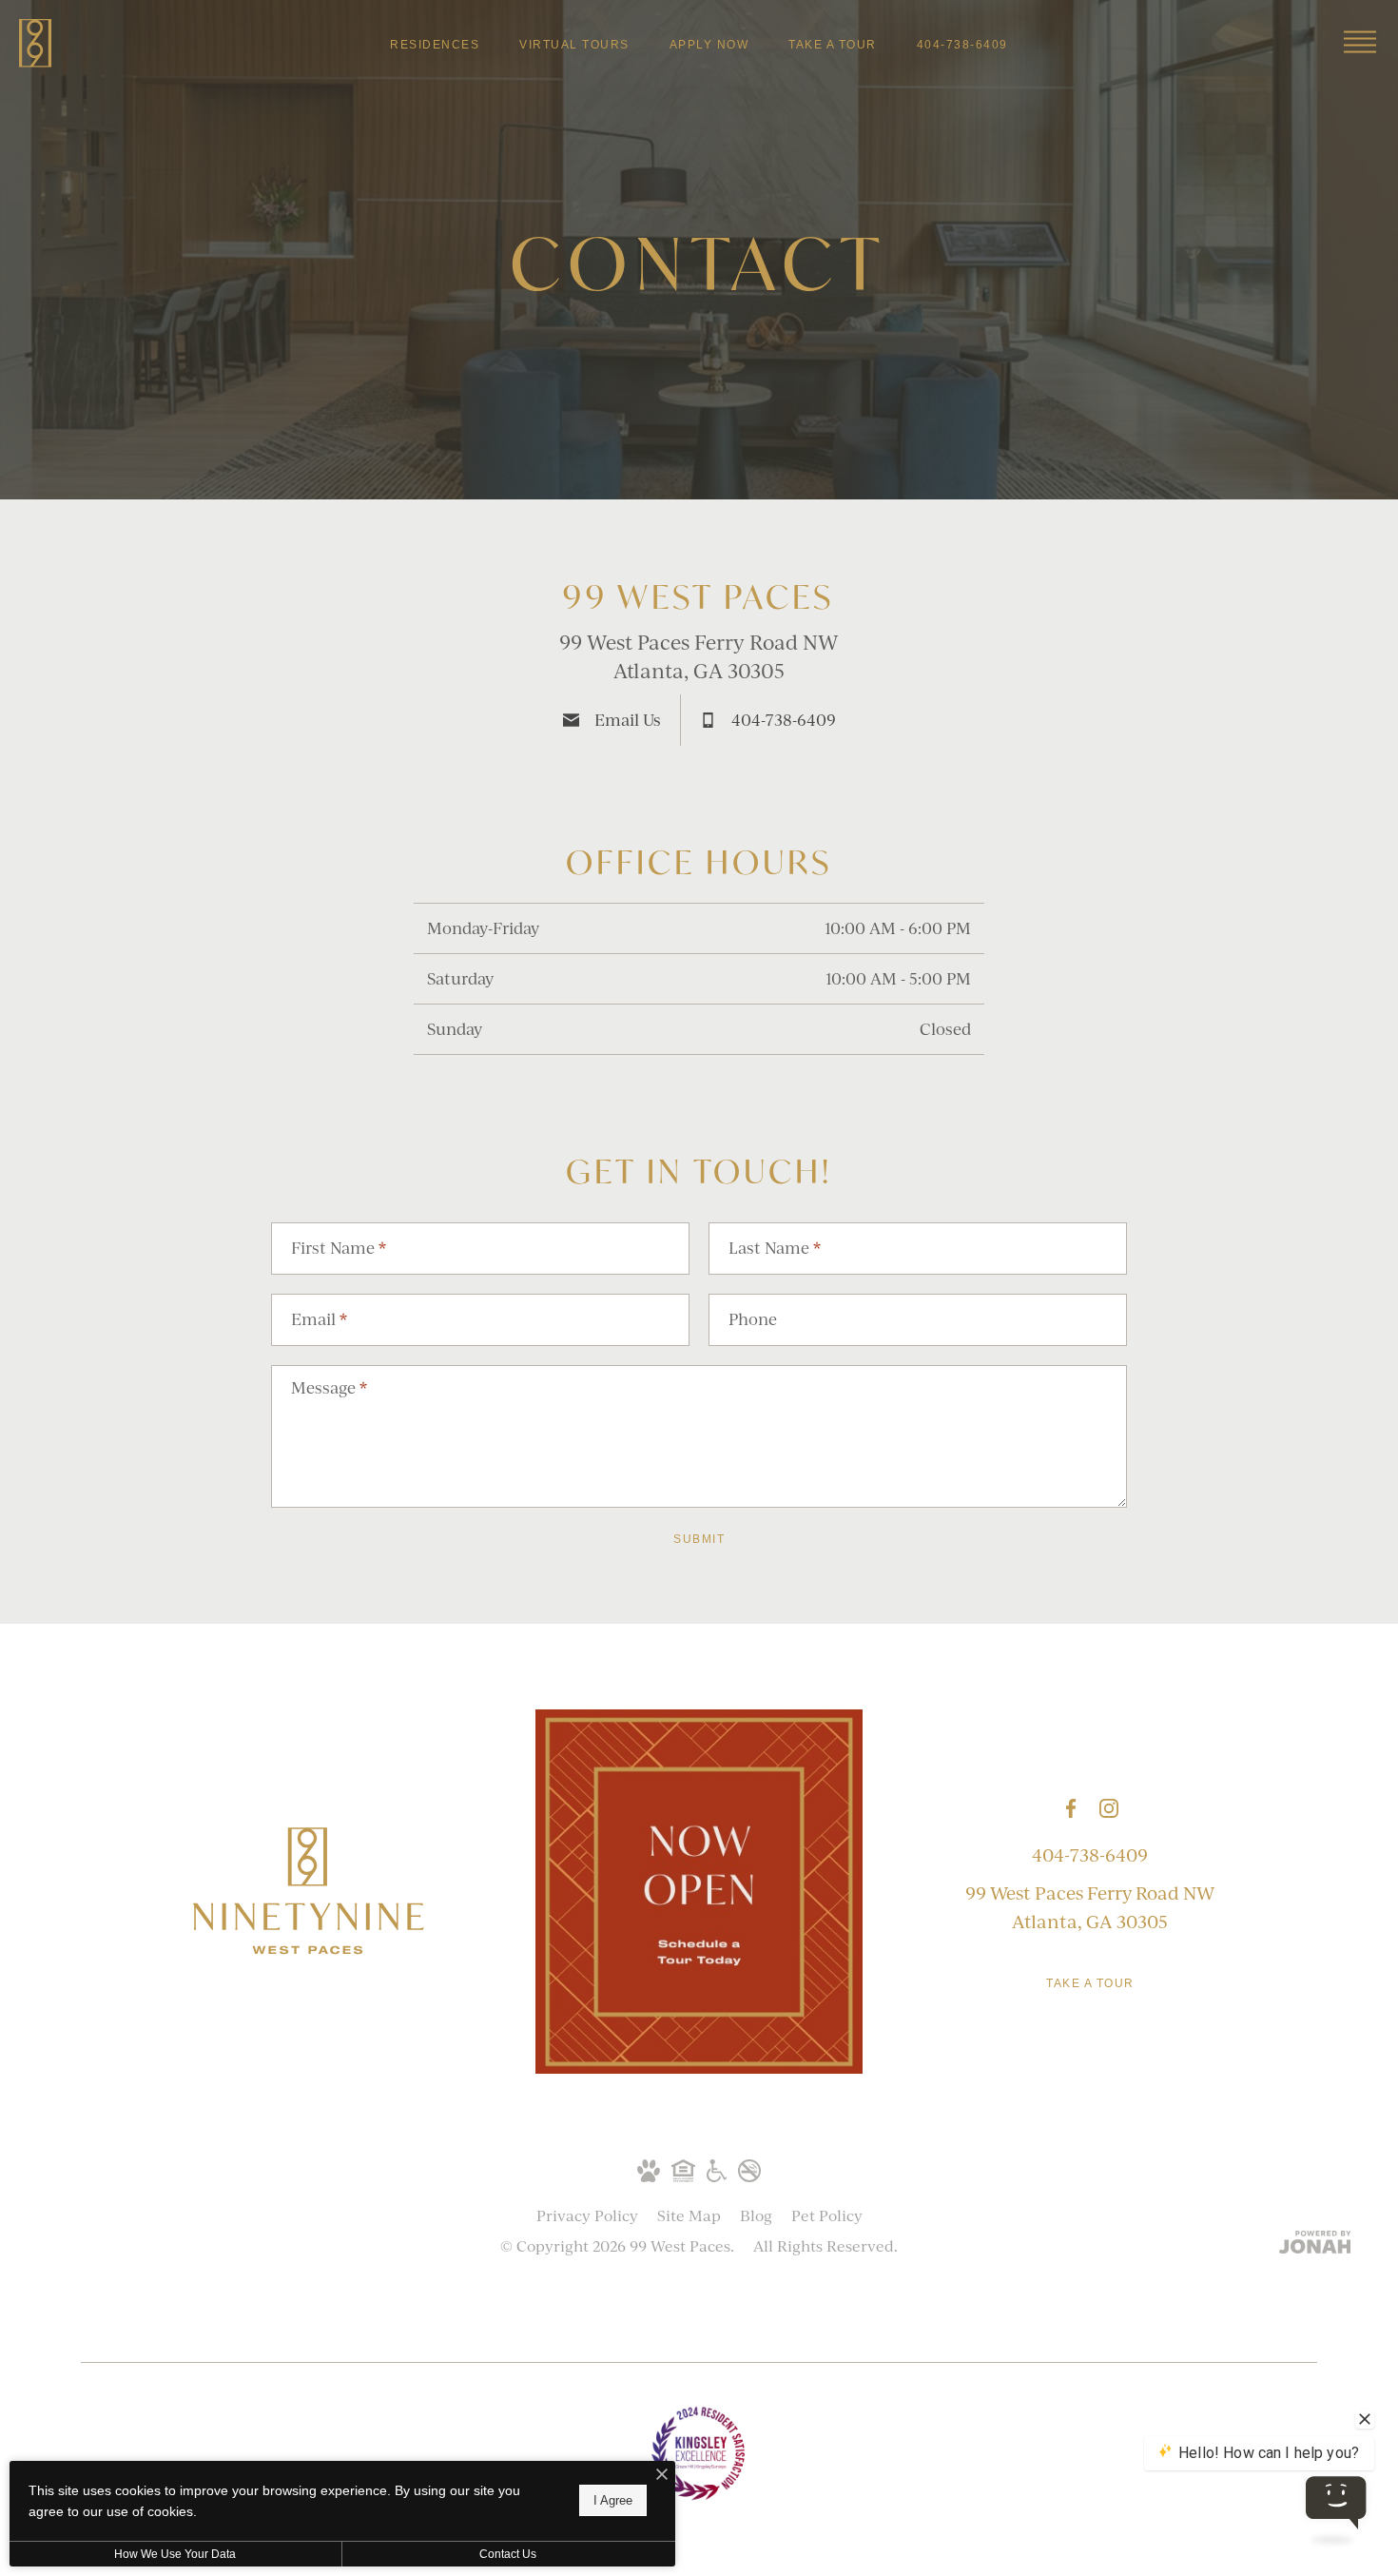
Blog (756, 2215)
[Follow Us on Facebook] (1071, 1808)
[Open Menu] (1360, 42)
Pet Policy (827, 2215)
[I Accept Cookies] (662, 2476)
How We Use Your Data (175, 2554)
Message (329, 1387)
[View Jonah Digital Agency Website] (1315, 2244)
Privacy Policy (587, 2215)
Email (319, 1319)
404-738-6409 (1090, 1855)
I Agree (613, 2500)
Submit (699, 1539)
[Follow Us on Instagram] (1109, 1808)
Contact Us (508, 2554)
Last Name (775, 1248)
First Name (339, 1248)
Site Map (689, 2215)
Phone (753, 1319)
